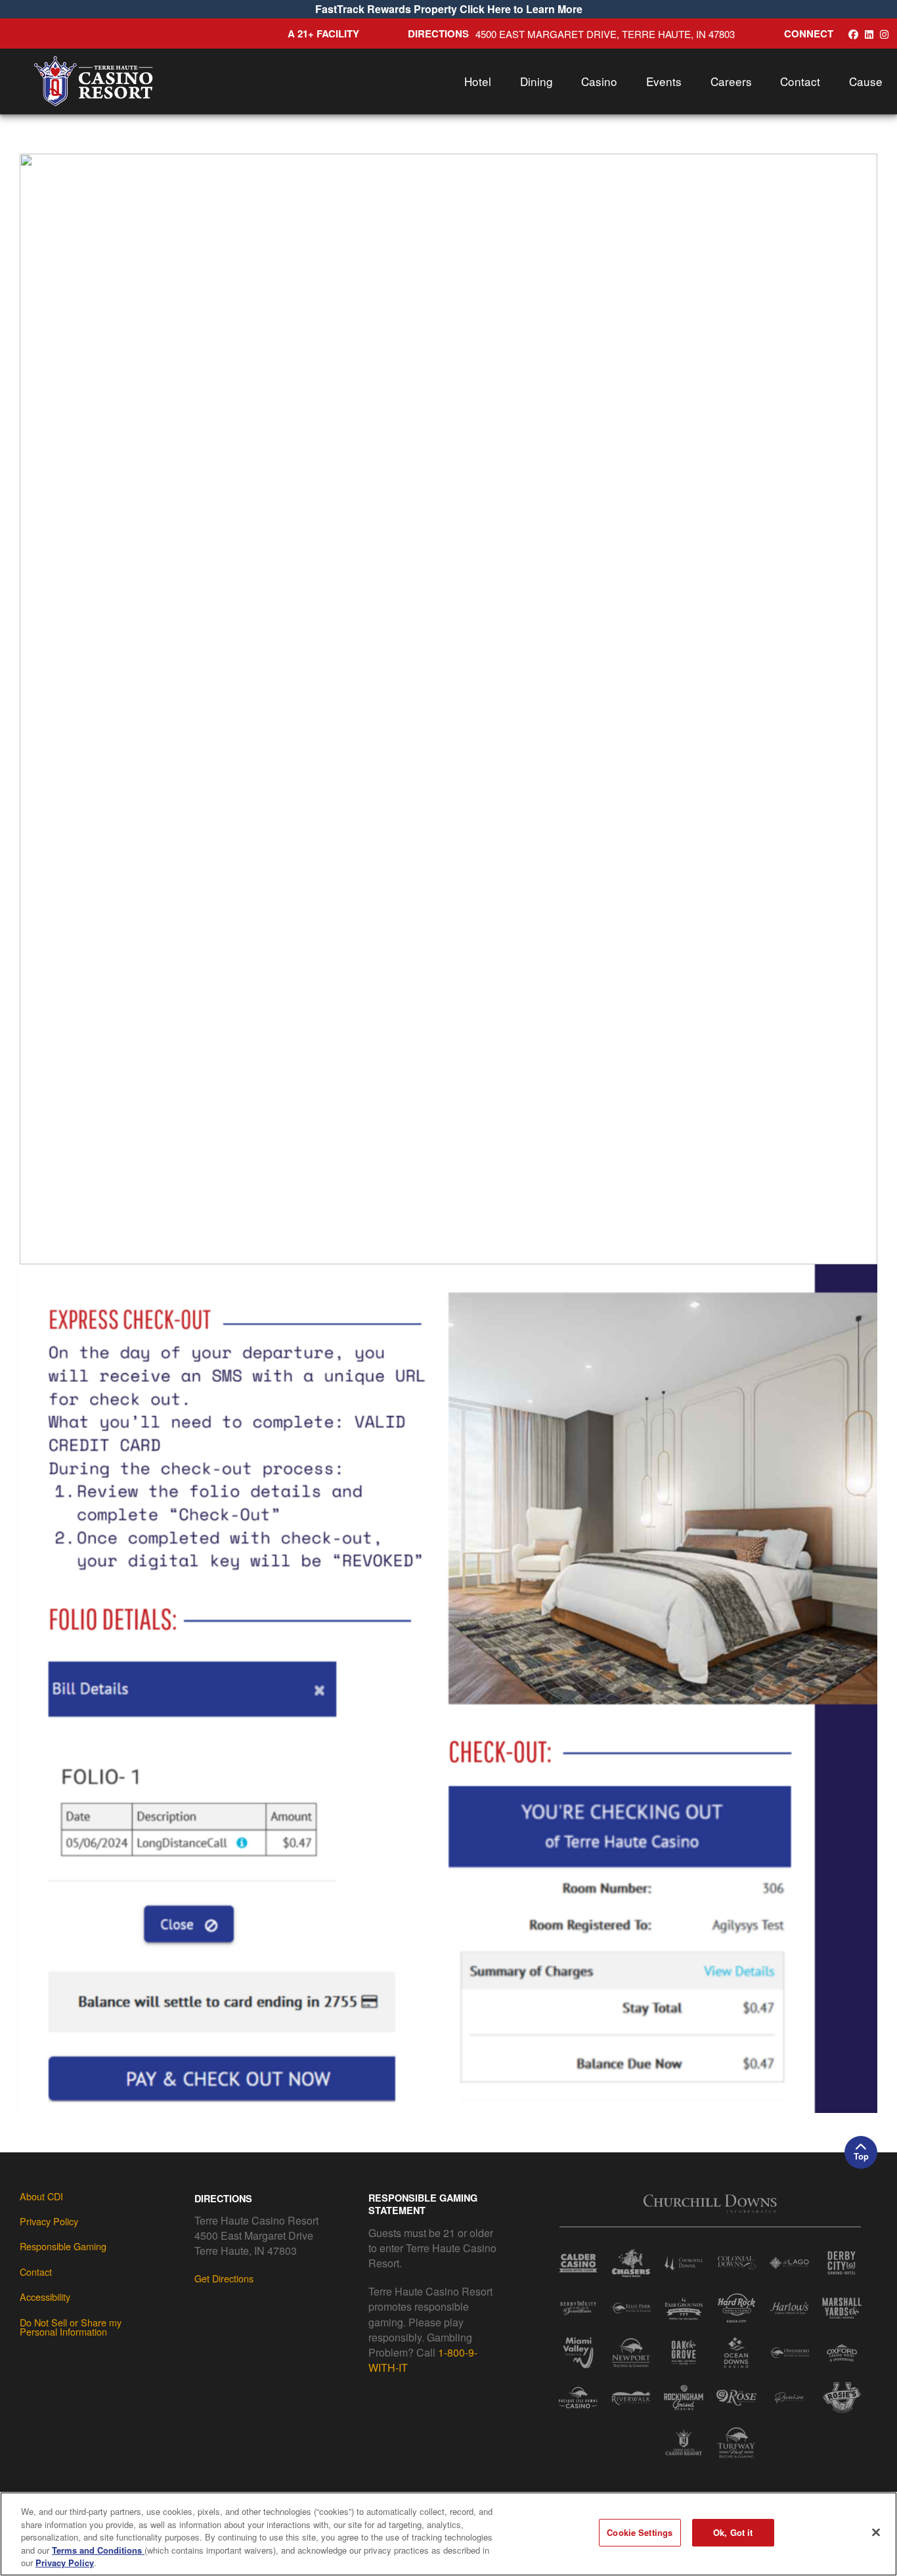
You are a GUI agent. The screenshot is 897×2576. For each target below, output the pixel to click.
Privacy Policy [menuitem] (49, 2221)
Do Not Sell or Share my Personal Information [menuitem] (71, 2327)
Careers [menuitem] (731, 81)
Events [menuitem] (664, 81)
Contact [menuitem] (800, 81)
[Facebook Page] (853, 34)
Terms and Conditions (98, 2550)
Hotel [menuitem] (478, 81)
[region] (448, 2534)
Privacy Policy (65, 2563)
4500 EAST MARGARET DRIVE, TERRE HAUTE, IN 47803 (605, 34)
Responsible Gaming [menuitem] (63, 2246)
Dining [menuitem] (536, 81)
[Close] (876, 2533)
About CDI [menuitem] (41, 2196)
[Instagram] (884, 34)
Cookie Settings (640, 2532)
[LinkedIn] (869, 34)
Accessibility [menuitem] (45, 2297)
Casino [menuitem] (599, 81)
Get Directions (224, 2278)
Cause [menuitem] (866, 81)
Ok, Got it (733, 2532)
